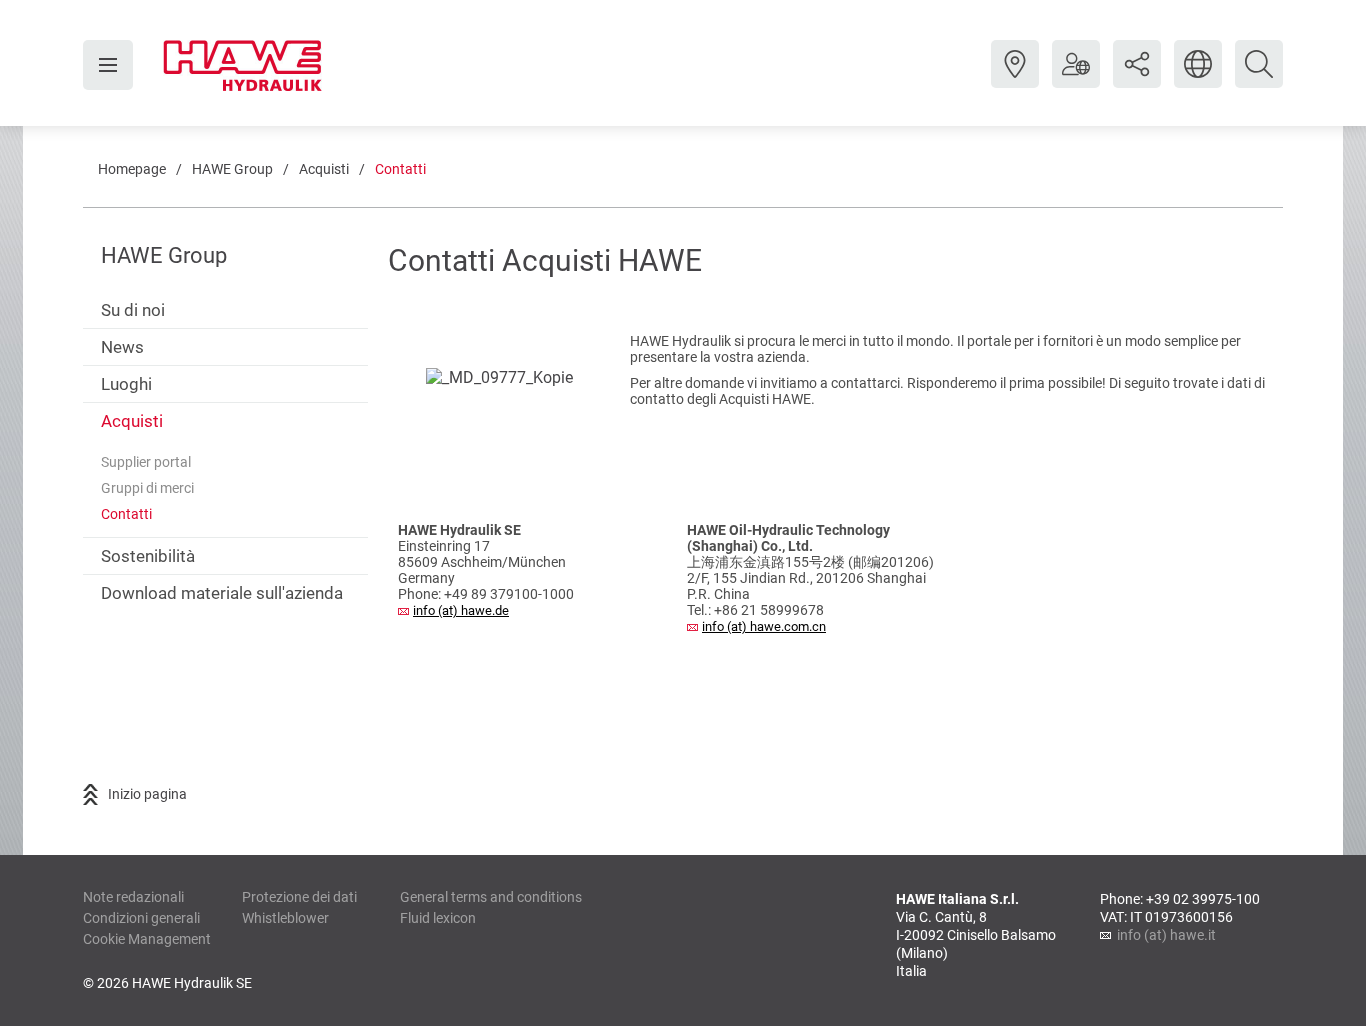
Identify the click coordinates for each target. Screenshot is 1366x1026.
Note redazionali (133, 897)
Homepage (132, 169)
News (122, 347)
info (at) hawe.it (1166, 935)
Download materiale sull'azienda (222, 593)
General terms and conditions (491, 897)
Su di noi (133, 310)
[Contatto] (1015, 79)
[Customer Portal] (1076, 79)
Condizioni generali (141, 918)
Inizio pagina (147, 794)
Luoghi (126, 384)
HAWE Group (232, 169)
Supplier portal (146, 462)
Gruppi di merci (147, 488)
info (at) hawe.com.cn (764, 626)
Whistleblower (285, 918)
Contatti (400, 169)
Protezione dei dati (299, 897)
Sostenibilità (148, 556)
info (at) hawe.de (461, 610)
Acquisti (324, 169)
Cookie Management (147, 939)
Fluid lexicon (438, 918)
